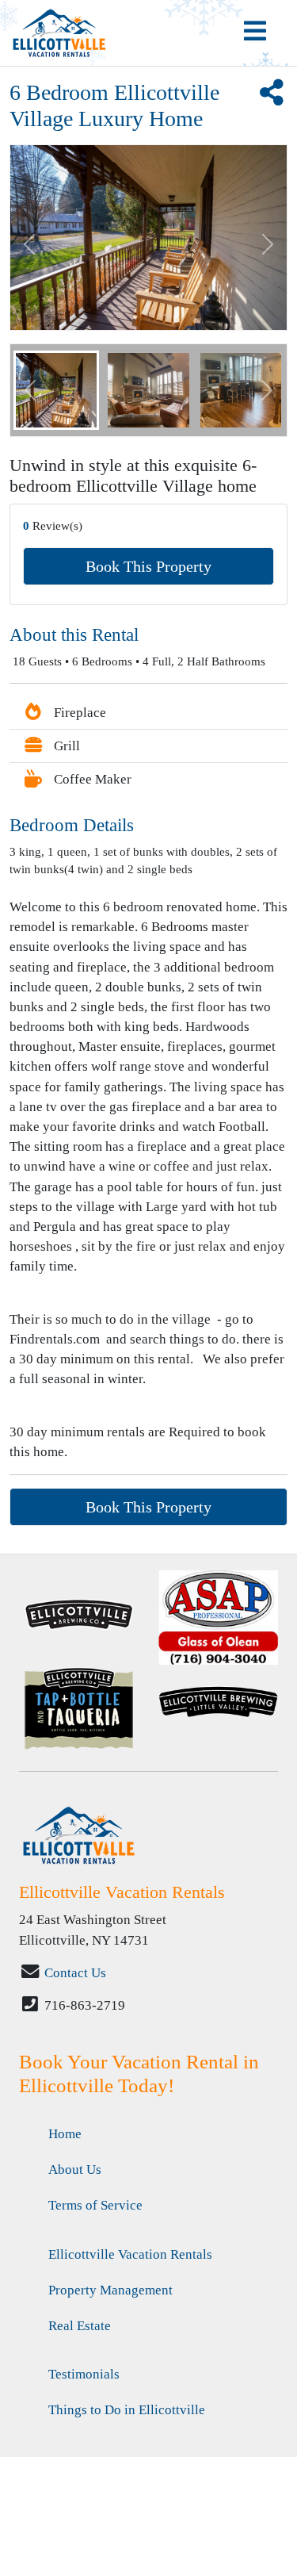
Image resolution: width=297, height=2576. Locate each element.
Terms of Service (95, 2205)
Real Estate (80, 2326)
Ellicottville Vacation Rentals (130, 2254)
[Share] (271, 98)
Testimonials (84, 2374)
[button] (30, 390)
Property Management (110, 2290)
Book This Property (148, 566)
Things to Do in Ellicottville (127, 2410)
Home (65, 2134)
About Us (75, 2170)
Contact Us (75, 1973)
